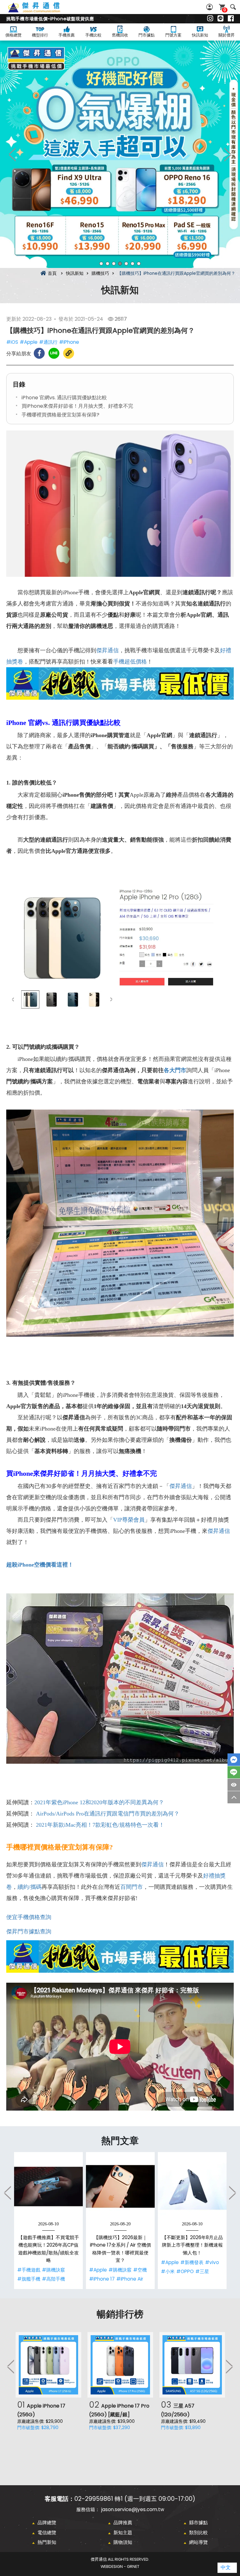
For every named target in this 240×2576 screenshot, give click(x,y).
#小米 (168, 2271)
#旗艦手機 (29, 2279)
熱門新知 (47, 2542)
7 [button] (139, 264)
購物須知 (123, 2542)
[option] (120, 154)
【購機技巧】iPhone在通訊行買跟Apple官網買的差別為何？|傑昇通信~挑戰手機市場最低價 (41, 11)
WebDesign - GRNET (120, 2566)
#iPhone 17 (102, 2279)
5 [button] (126, 264)
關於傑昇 (227, 35)
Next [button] (227, 154)
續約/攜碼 (30, 1887)
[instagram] (210, 19)
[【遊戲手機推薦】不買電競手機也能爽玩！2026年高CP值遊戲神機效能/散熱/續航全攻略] (48, 2186)
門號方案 (173, 35)
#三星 (202, 2271)
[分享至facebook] (39, 353)
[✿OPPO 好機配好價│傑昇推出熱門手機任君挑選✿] (120, 154)
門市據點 (147, 35)
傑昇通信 (107, 650)
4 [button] (120, 264)
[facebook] (231, 19)
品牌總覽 (47, 2523)
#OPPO (185, 2271)
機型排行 (40, 35)
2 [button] (107, 264)
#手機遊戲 (29, 2270)
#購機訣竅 (53, 2270)
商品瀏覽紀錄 (234, 1785)
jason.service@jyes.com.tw (133, 2509)
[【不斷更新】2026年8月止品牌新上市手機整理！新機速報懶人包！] (192, 2186)
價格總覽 (13, 35)
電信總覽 (47, 2532)
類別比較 (198, 2532)
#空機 (140, 2270)
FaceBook (234, 1760)
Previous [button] (12, 154)
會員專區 (210, 7)
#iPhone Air (130, 2279)
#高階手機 (53, 2279)
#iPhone (69, 342)
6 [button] (132, 264)
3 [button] (114, 264)
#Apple (29, 342)
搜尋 (233, 7)
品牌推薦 (123, 2523)
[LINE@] (220, 19)
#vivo (212, 2262)
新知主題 (123, 2532)
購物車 (225, 10)
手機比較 (93, 35)
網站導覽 (198, 2542)
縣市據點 (198, 2523)
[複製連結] (69, 353)
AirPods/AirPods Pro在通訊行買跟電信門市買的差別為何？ (108, 1814)
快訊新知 (200, 35)
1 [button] (101, 264)
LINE (234, 1772)
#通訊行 (48, 342)
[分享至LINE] (54, 353)
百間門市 (132, 1887)
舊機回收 (120, 35)
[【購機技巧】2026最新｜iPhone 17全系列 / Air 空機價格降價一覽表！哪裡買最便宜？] (120, 2186)
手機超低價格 (130, 662)
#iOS (12, 342)
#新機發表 (192, 2262)
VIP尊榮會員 (129, 1520)
